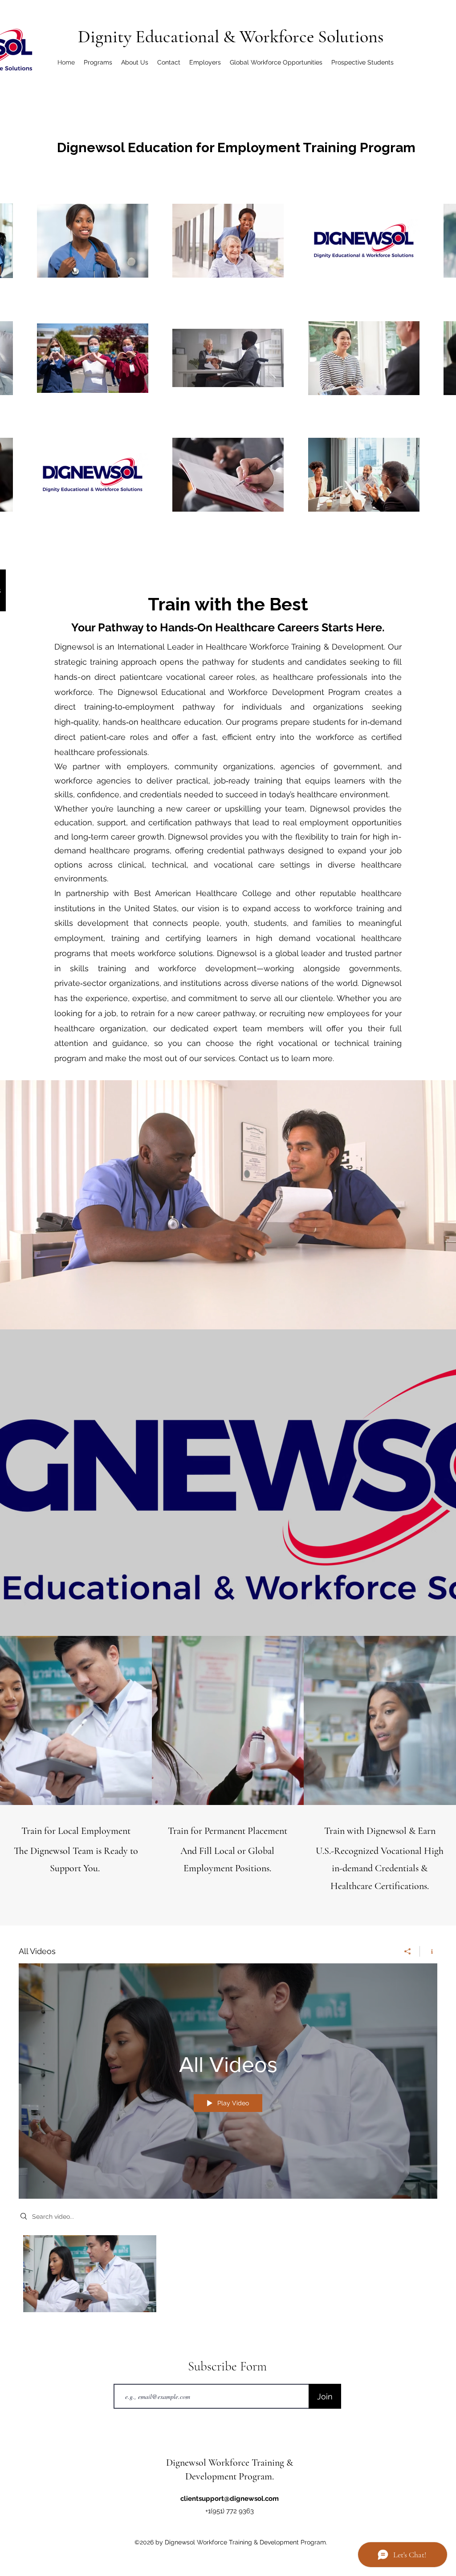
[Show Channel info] (429, 1951)
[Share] (408, 1951)
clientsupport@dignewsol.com (230, 2499)
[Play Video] (90, 2274)
